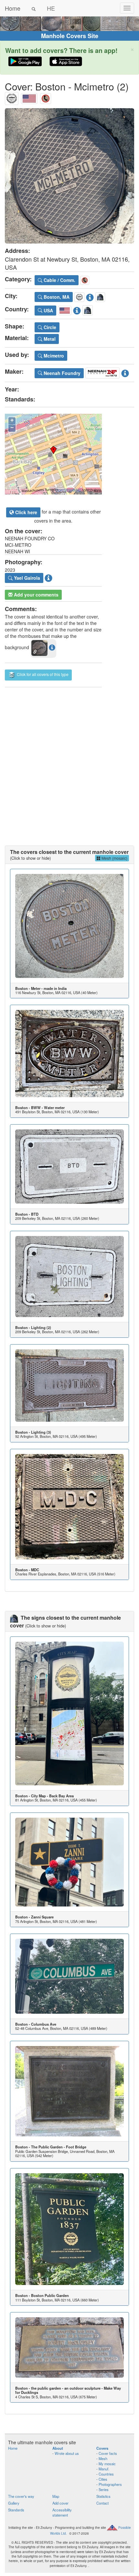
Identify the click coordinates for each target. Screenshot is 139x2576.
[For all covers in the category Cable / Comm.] (46, 97)
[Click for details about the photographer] (48, 577)
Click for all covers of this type (42, 674)
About (58, 2448)
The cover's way (21, 2496)
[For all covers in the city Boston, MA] (12, 97)
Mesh (103, 2458)
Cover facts (108, 2453)
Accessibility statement (62, 2512)
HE (51, 8)
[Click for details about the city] (90, 296)
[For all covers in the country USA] (29, 97)
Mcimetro (53, 356)
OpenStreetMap (68, 490)
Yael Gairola (26, 578)
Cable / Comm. (59, 280)
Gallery (14, 2503)
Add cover (60, 2503)
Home (13, 8)
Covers (102, 2448)
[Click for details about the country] (77, 309)
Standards (16, 2510)
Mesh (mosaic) (114, 858)
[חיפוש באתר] (34, 8)
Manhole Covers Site (70, 36)
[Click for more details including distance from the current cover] (52, 647)
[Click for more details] (69, 926)
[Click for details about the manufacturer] (125, 372)
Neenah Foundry (61, 373)
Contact (102, 2503)
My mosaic (107, 2464)
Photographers (110, 2484)
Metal (49, 339)
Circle (49, 327)
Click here (26, 512)
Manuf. (104, 2469)
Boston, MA (56, 297)
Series (104, 2489)
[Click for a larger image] (69, 176)
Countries (106, 2474)
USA (48, 310)
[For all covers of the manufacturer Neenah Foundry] (102, 372)
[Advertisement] (69, 760)
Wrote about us (67, 2453)
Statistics (103, 2496)
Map (56, 2496)
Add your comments (36, 595)
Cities (103, 2479)
